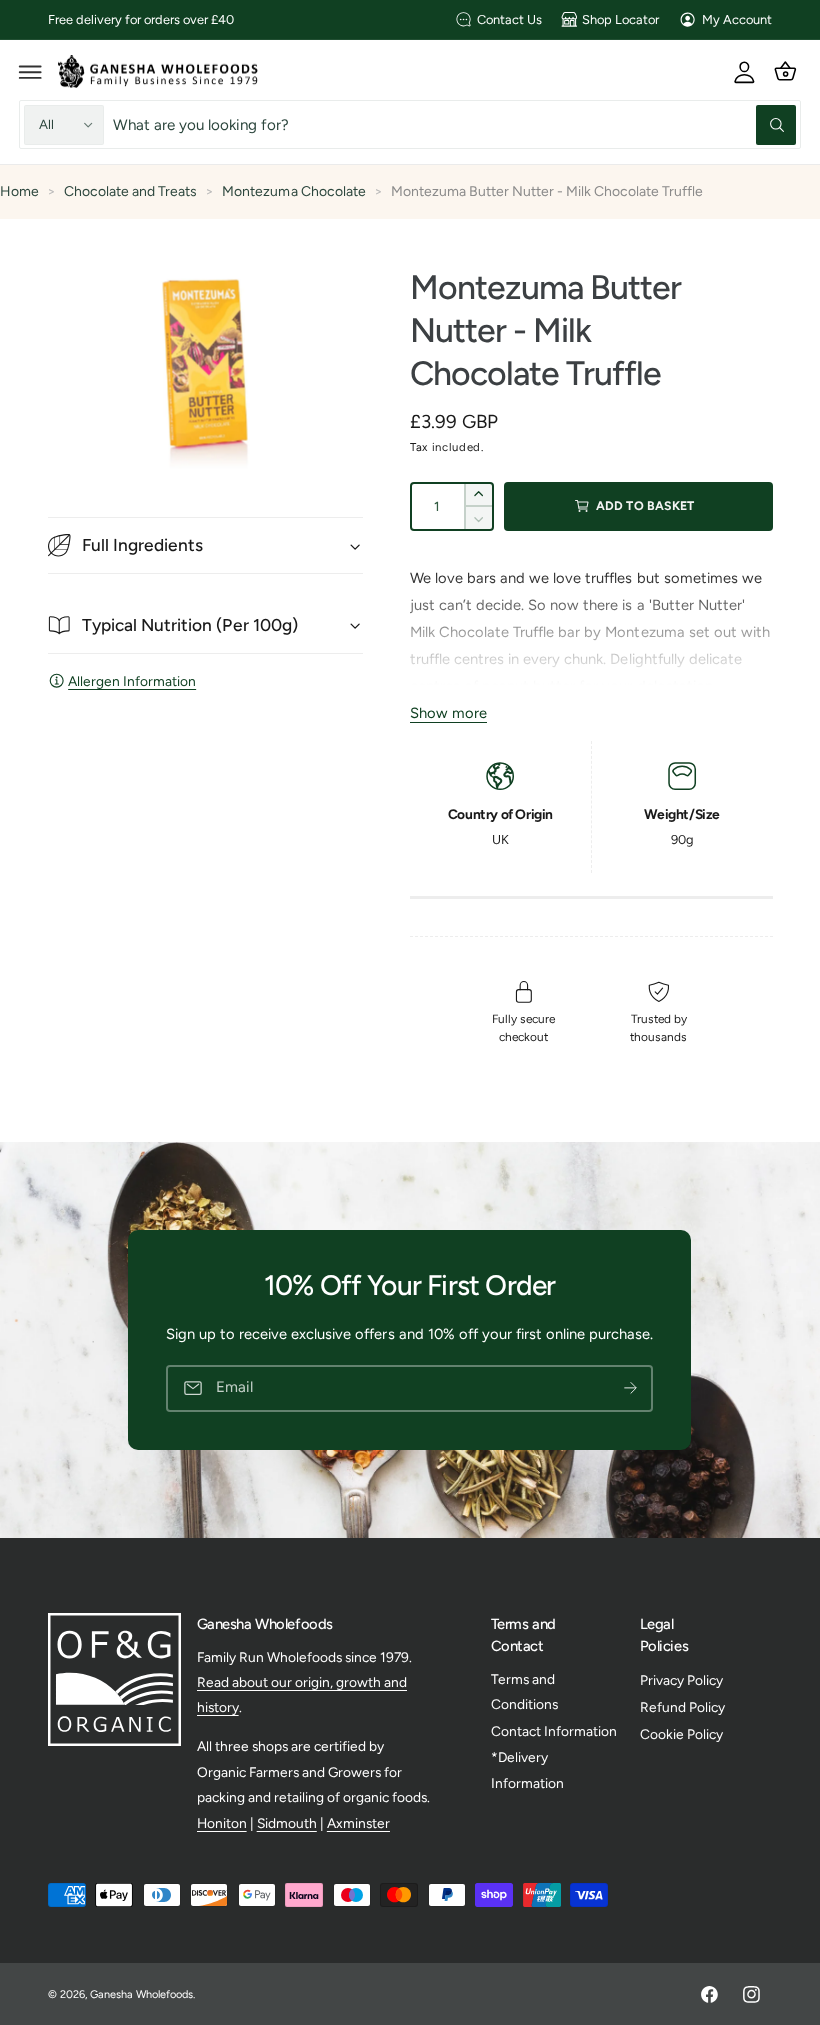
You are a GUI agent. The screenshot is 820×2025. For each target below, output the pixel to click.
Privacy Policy (681, 1680)
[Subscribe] (631, 1388)
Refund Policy (682, 1707)
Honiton (222, 1823)
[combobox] (454, 124)
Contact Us (509, 19)
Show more (448, 713)
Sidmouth (287, 1823)
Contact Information (554, 1731)
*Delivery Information (527, 1769)
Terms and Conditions (524, 1691)
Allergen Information (132, 681)
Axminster (358, 1823)
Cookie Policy (681, 1734)
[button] (31, 71)
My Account (737, 19)
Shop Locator (620, 19)
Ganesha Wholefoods (141, 1994)
